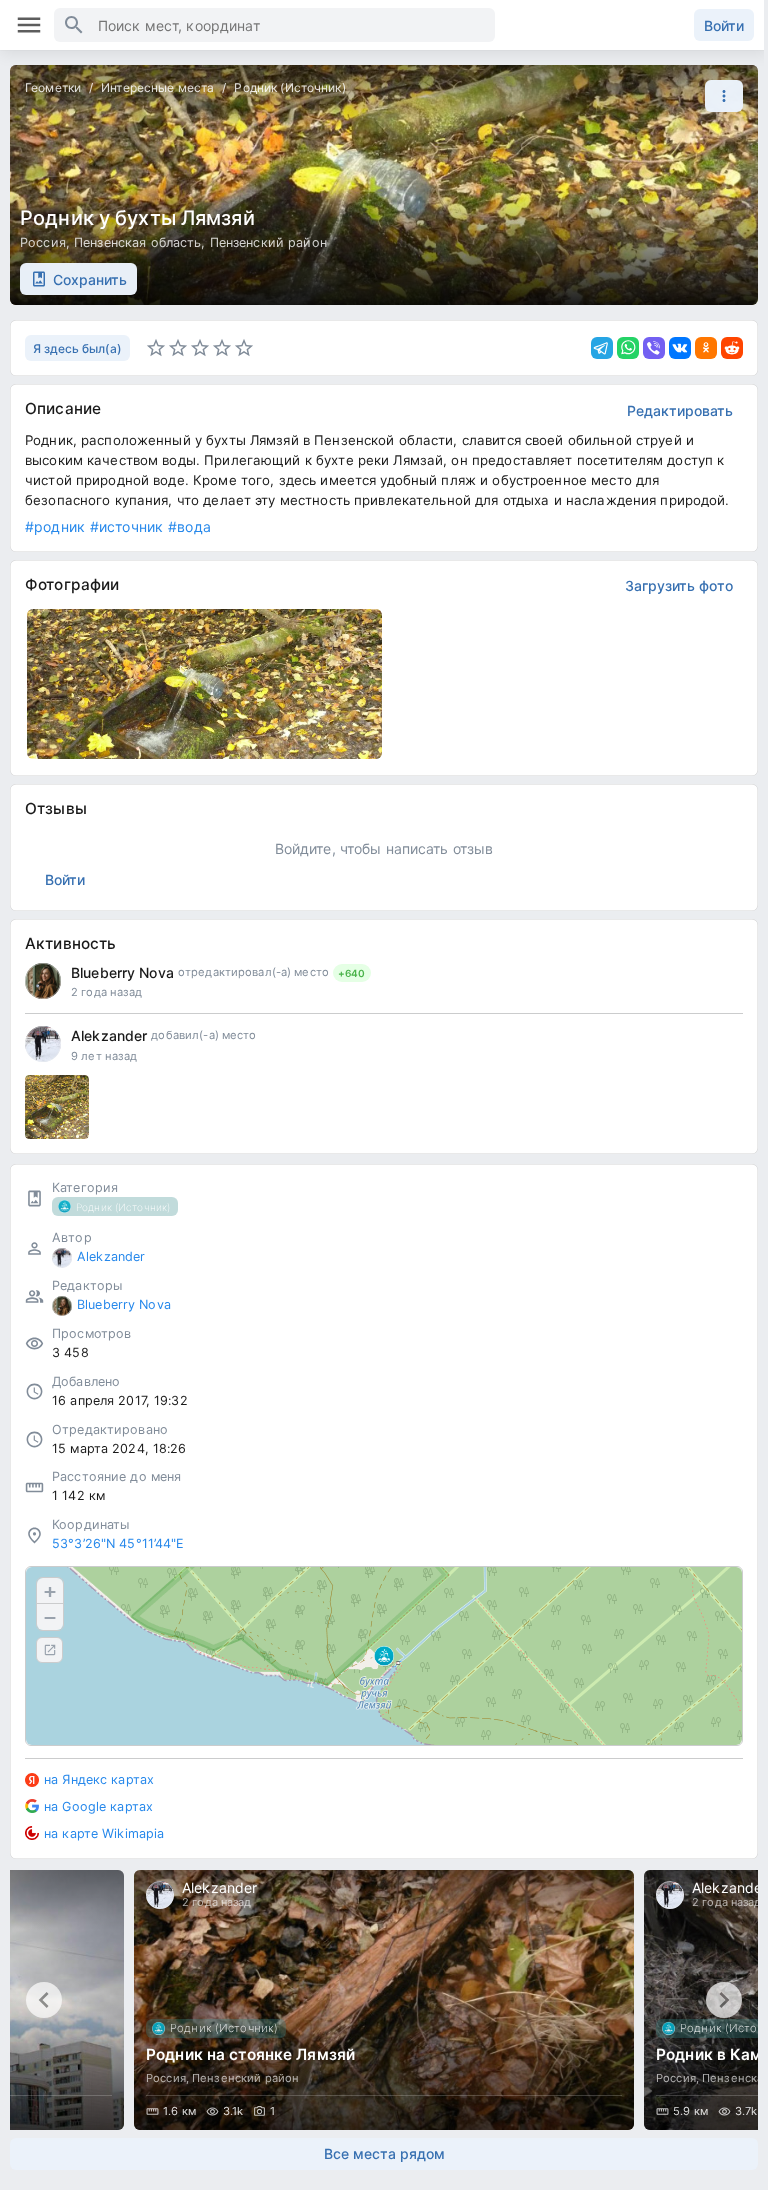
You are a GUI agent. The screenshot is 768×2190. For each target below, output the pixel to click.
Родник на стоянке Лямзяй (250, 2054)
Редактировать (680, 410)
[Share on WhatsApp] (628, 348)
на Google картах (98, 1806)
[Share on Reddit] (732, 348)
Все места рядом (384, 2153)
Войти (724, 25)
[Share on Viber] (654, 348)
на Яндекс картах (99, 1779)
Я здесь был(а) (77, 348)
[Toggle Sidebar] (29, 25)
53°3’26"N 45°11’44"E (118, 1543)
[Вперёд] (724, 2000)
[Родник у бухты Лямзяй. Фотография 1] (204, 684)
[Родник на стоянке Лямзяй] (384, 2000)
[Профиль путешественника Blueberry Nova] (43, 981)
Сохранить (90, 279)
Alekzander (109, 1035)
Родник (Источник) (289, 87)
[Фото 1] (57, 1107)
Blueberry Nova (122, 972)
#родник (55, 526)
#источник (126, 526)
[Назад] (44, 2000)
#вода (189, 526)
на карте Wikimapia (104, 1833)
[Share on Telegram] (602, 348)
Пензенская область (137, 242)
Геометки (53, 87)
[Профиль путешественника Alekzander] (43, 1044)
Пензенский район (268, 242)
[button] (719, 96)
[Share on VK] (680, 348)
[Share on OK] (706, 348)
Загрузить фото (679, 585)
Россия (43, 242)
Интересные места (157, 87)
